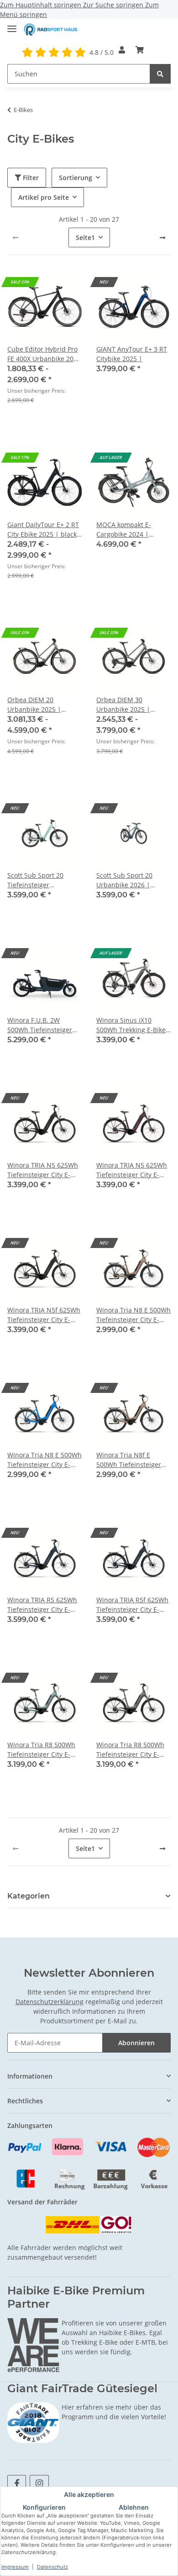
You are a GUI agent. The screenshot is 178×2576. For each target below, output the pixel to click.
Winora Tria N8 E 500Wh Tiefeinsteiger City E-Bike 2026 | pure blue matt (44, 1460)
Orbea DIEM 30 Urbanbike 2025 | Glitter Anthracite (123, 705)
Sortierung (76, 178)
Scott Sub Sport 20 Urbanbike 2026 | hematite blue (124, 880)
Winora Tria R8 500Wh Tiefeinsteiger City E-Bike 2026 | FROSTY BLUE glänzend (41, 1750)
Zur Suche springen (114, 5)
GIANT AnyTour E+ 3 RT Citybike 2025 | (132, 354)
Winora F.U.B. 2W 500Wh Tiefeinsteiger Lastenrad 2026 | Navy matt (42, 1025)
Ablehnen (134, 2507)
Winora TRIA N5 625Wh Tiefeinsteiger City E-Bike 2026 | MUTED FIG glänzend (132, 1170)
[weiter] (162, 238)
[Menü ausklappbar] (12, 25)
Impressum (15, 2567)
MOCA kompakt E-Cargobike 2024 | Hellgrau (124, 530)
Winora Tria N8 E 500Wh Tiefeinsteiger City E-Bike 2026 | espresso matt (133, 1315)
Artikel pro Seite (44, 197)
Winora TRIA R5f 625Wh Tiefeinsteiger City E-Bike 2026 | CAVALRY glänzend (132, 1605)
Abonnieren (136, 2043)
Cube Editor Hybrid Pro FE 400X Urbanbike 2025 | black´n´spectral (44, 354)
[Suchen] (160, 74)
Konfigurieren (44, 2507)
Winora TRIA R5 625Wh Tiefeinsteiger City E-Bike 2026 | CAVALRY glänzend (42, 1605)
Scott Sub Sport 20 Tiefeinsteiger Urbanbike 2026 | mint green (42, 880)
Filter (30, 178)
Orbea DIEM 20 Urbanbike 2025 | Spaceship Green (34, 705)
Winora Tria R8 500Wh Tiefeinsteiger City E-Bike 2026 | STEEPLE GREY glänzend (130, 1750)
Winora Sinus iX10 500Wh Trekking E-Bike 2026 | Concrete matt (131, 1025)
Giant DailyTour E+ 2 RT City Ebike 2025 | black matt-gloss (43, 530)
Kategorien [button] (29, 1896)
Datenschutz (52, 2567)
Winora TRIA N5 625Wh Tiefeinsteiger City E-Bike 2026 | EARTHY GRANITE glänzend (43, 1170)
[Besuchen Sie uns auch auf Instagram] (39, 2483)
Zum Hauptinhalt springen (42, 5)
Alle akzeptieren (89, 2494)
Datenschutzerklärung (50, 2002)
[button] (122, 50)
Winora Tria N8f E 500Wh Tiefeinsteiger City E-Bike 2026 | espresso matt (129, 1460)
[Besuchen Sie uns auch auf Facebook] (17, 2483)
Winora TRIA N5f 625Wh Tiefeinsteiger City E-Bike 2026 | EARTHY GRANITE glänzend (44, 1315)
